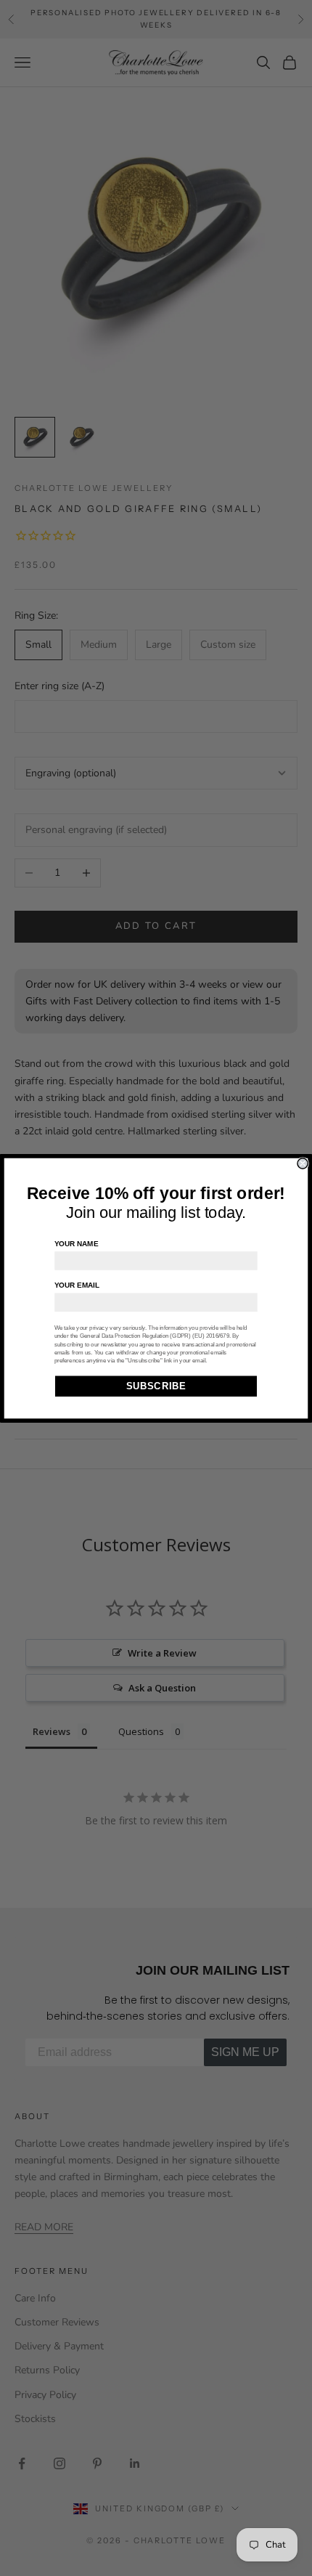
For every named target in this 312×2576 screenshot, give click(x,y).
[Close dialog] (303, 1163)
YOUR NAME (77, 1243)
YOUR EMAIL (77, 1284)
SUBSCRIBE (156, 1386)
